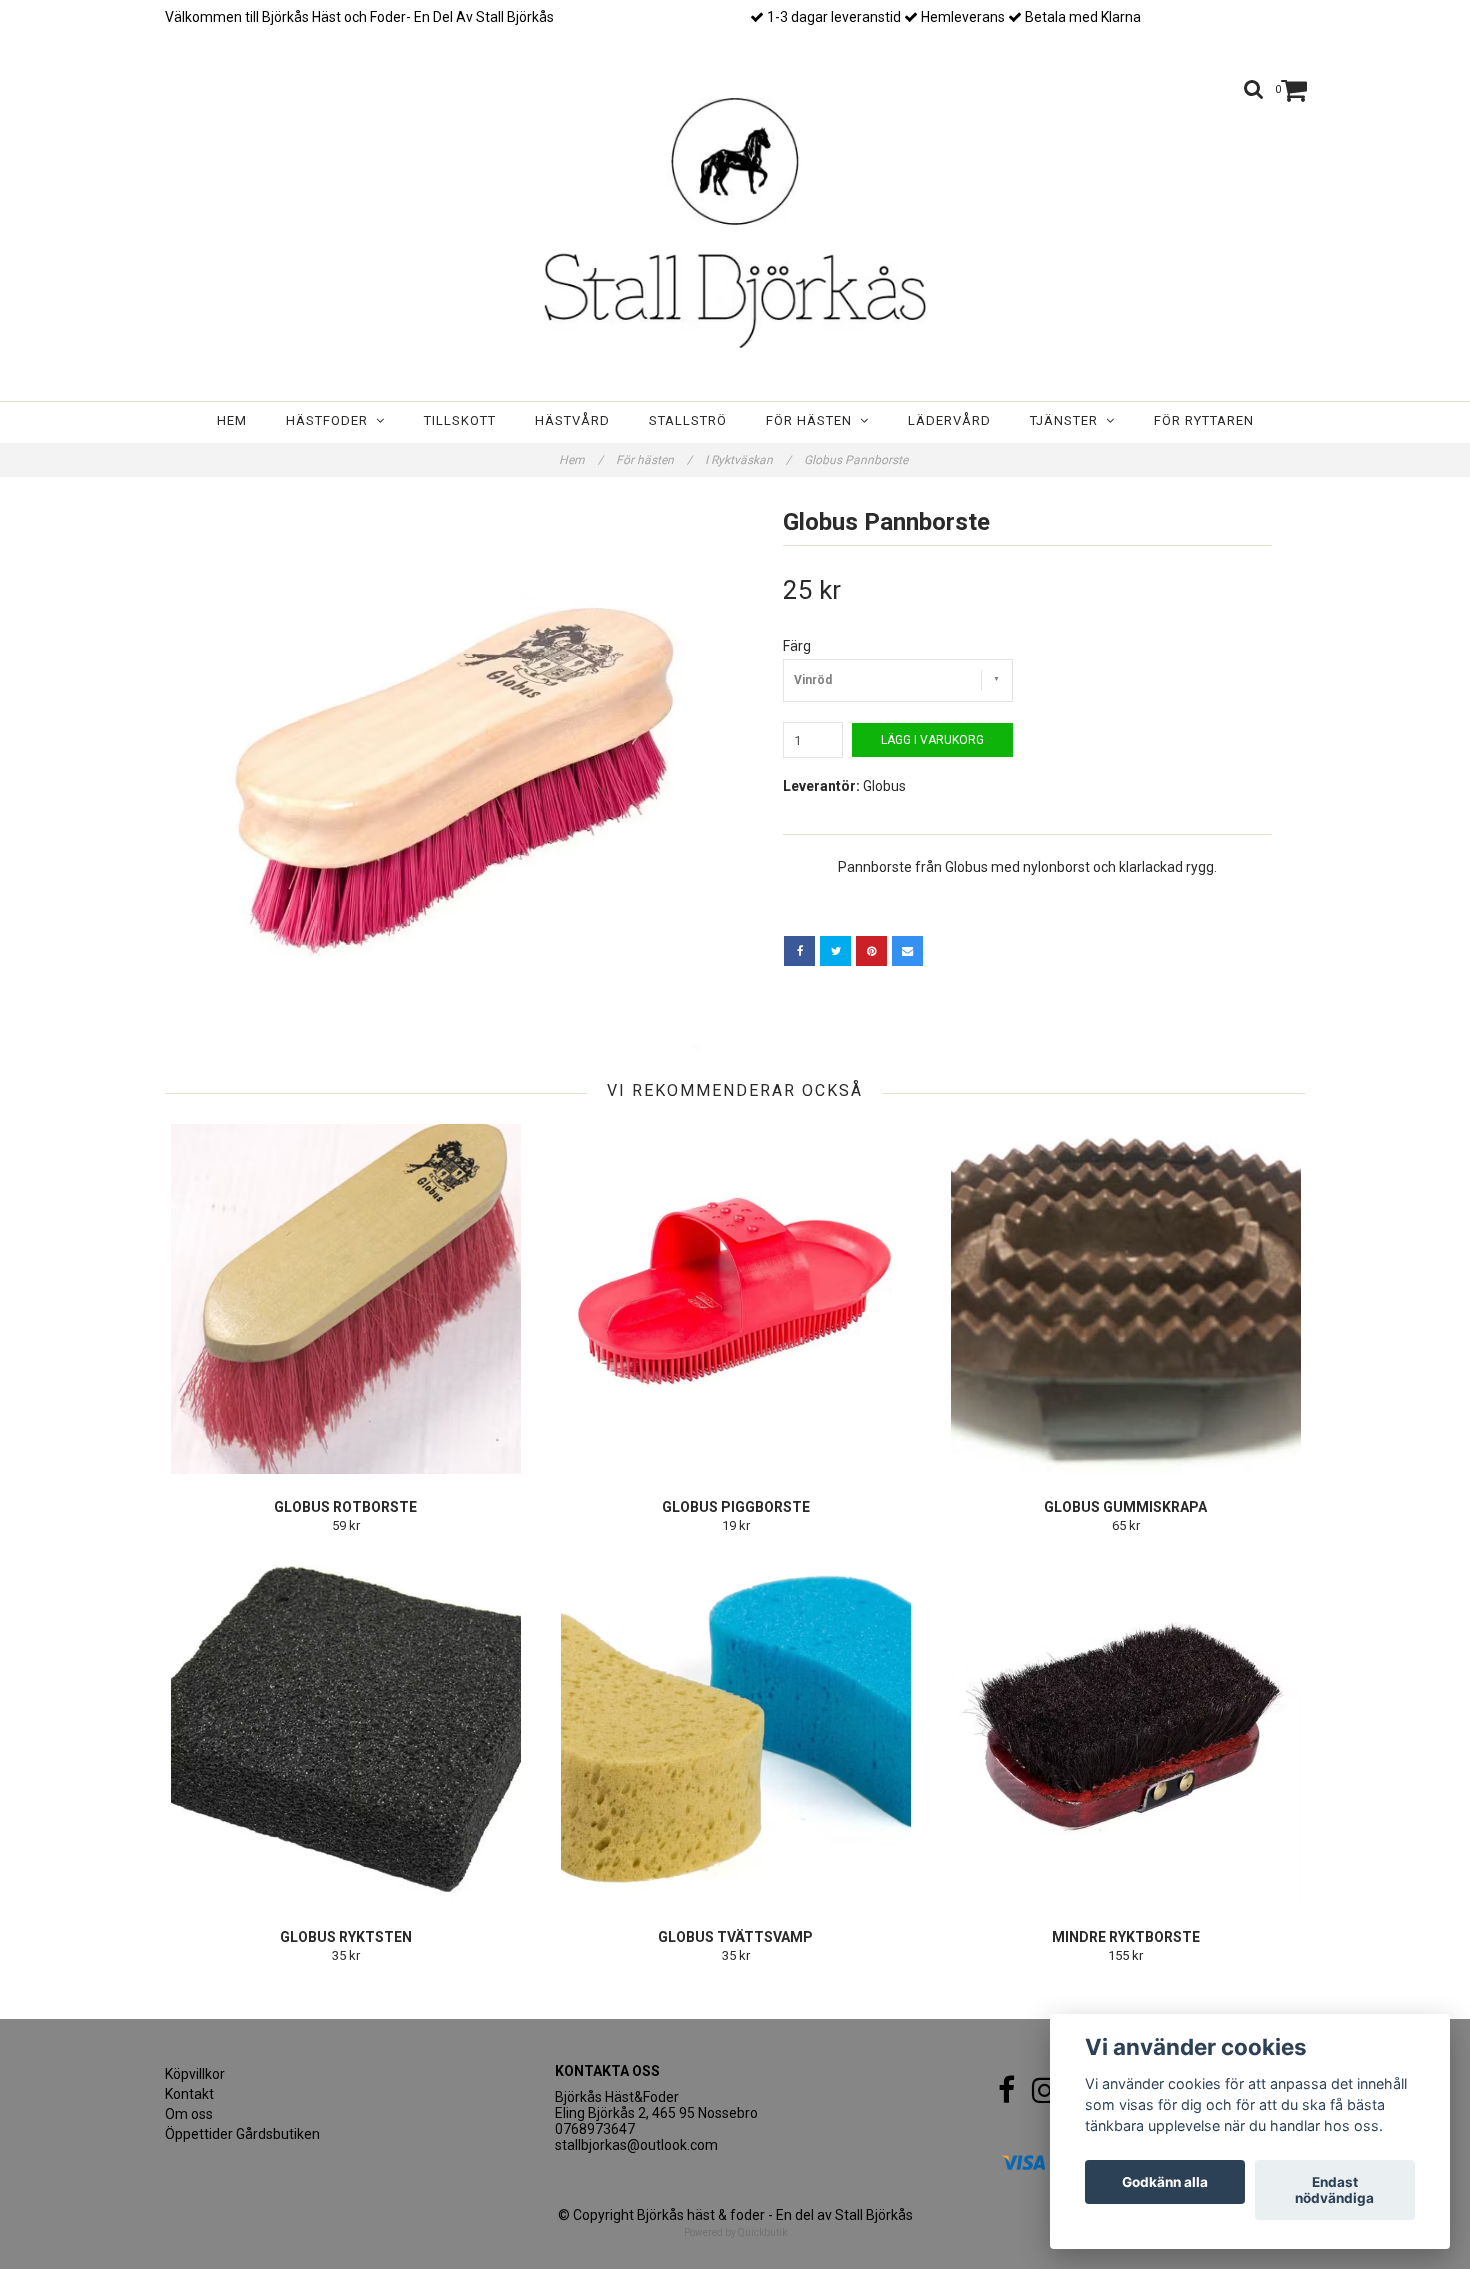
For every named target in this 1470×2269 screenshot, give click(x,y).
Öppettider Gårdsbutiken (242, 2134)
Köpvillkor (195, 2074)
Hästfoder (331, 420)
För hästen (813, 420)
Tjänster (1068, 420)
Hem (232, 420)
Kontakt (189, 2094)
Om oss (189, 2114)
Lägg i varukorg (932, 740)
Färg (797, 646)
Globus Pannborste (857, 460)
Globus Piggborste (736, 1507)
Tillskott (460, 420)
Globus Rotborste (345, 1507)
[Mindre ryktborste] (1125, 1729)
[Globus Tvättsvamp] (735, 1729)
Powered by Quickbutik (735, 2232)
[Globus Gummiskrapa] (1125, 1299)
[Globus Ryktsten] (345, 1729)
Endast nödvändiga (1334, 2190)
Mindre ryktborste (1126, 1937)
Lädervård (949, 420)
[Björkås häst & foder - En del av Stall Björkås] (735, 223)
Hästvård (572, 420)
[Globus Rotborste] (345, 1299)
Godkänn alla (1165, 2182)
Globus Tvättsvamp (735, 1937)
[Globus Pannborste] (442, 774)
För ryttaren (1204, 420)
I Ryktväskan (748, 460)
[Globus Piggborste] (735, 1299)
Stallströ (688, 420)
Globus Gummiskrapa (1125, 1507)
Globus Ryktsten (346, 1937)
